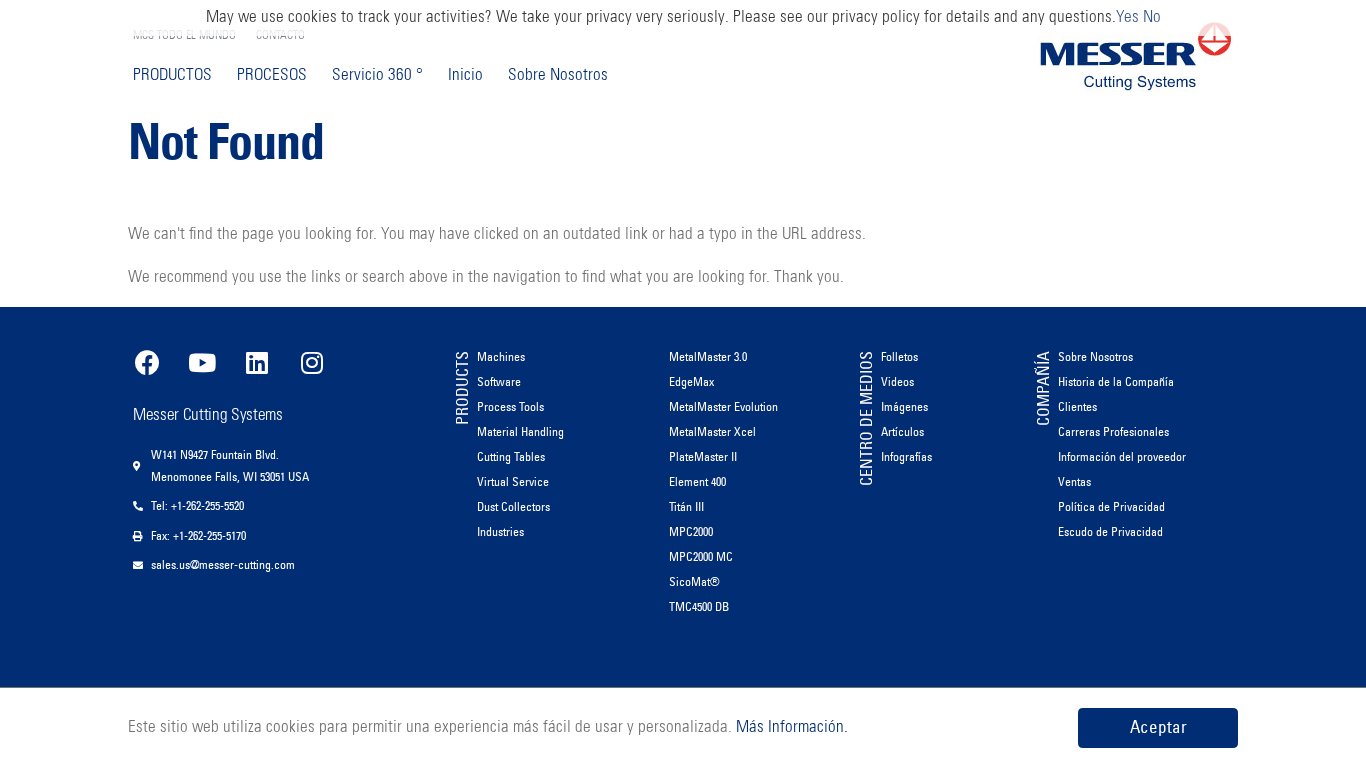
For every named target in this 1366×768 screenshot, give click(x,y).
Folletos (899, 356)
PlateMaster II (703, 456)
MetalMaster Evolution (723, 406)
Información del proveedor (1122, 456)
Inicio (465, 75)
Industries (500, 531)
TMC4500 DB (699, 606)
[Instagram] (312, 362)
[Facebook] (147, 362)
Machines (501, 356)
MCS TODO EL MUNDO (184, 36)
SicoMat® (694, 581)
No (1152, 17)
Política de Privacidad (1111, 506)
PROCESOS (272, 75)
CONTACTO (280, 36)
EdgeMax (691, 381)
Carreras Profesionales (1113, 431)
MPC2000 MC (701, 556)
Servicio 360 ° (377, 75)
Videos (897, 381)
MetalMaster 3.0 (708, 356)
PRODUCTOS (172, 75)
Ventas (1074, 481)
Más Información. (790, 727)
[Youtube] (202, 362)
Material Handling (520, 431)
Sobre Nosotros (558, 75)
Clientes (1077, 406)
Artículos (902, 431)
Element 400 (697, 481)
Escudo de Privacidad (1110, 531)
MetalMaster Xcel (712, 431)
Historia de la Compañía (1116, 381)
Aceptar (1158, 727)
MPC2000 (691, 531)
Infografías (906, 456)
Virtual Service (513, 481)
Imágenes (904, 406)
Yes (1127, 17)
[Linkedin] (257, 362)
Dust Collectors (513, 506)
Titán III (686, 506)
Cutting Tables (511, 456)
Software (499, 381)
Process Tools (510, 406)
